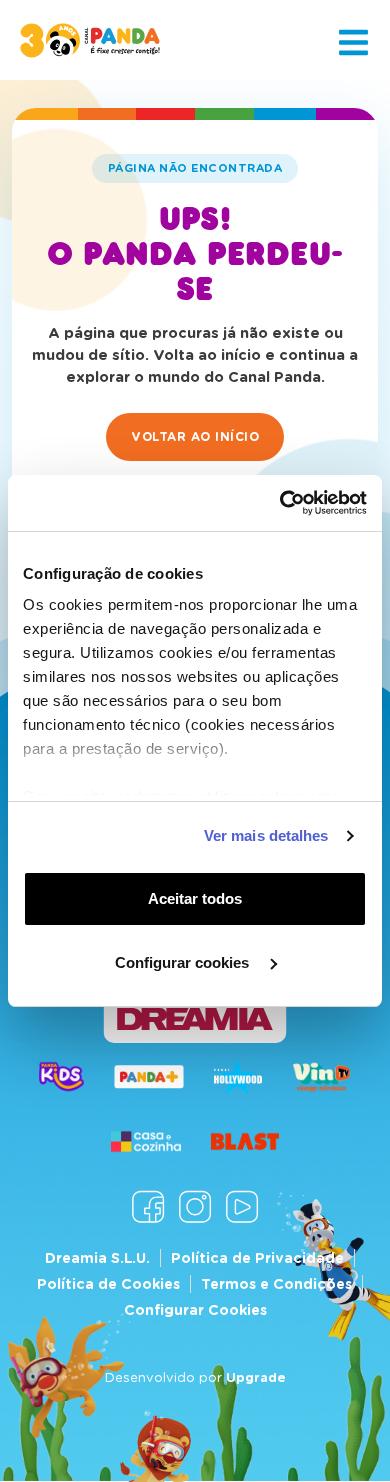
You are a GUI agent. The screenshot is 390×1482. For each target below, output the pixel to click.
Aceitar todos (195, 898)
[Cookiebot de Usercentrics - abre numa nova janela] (280, 503)
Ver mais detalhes (266, 835)
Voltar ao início (195, 436)
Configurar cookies (184, 962)
